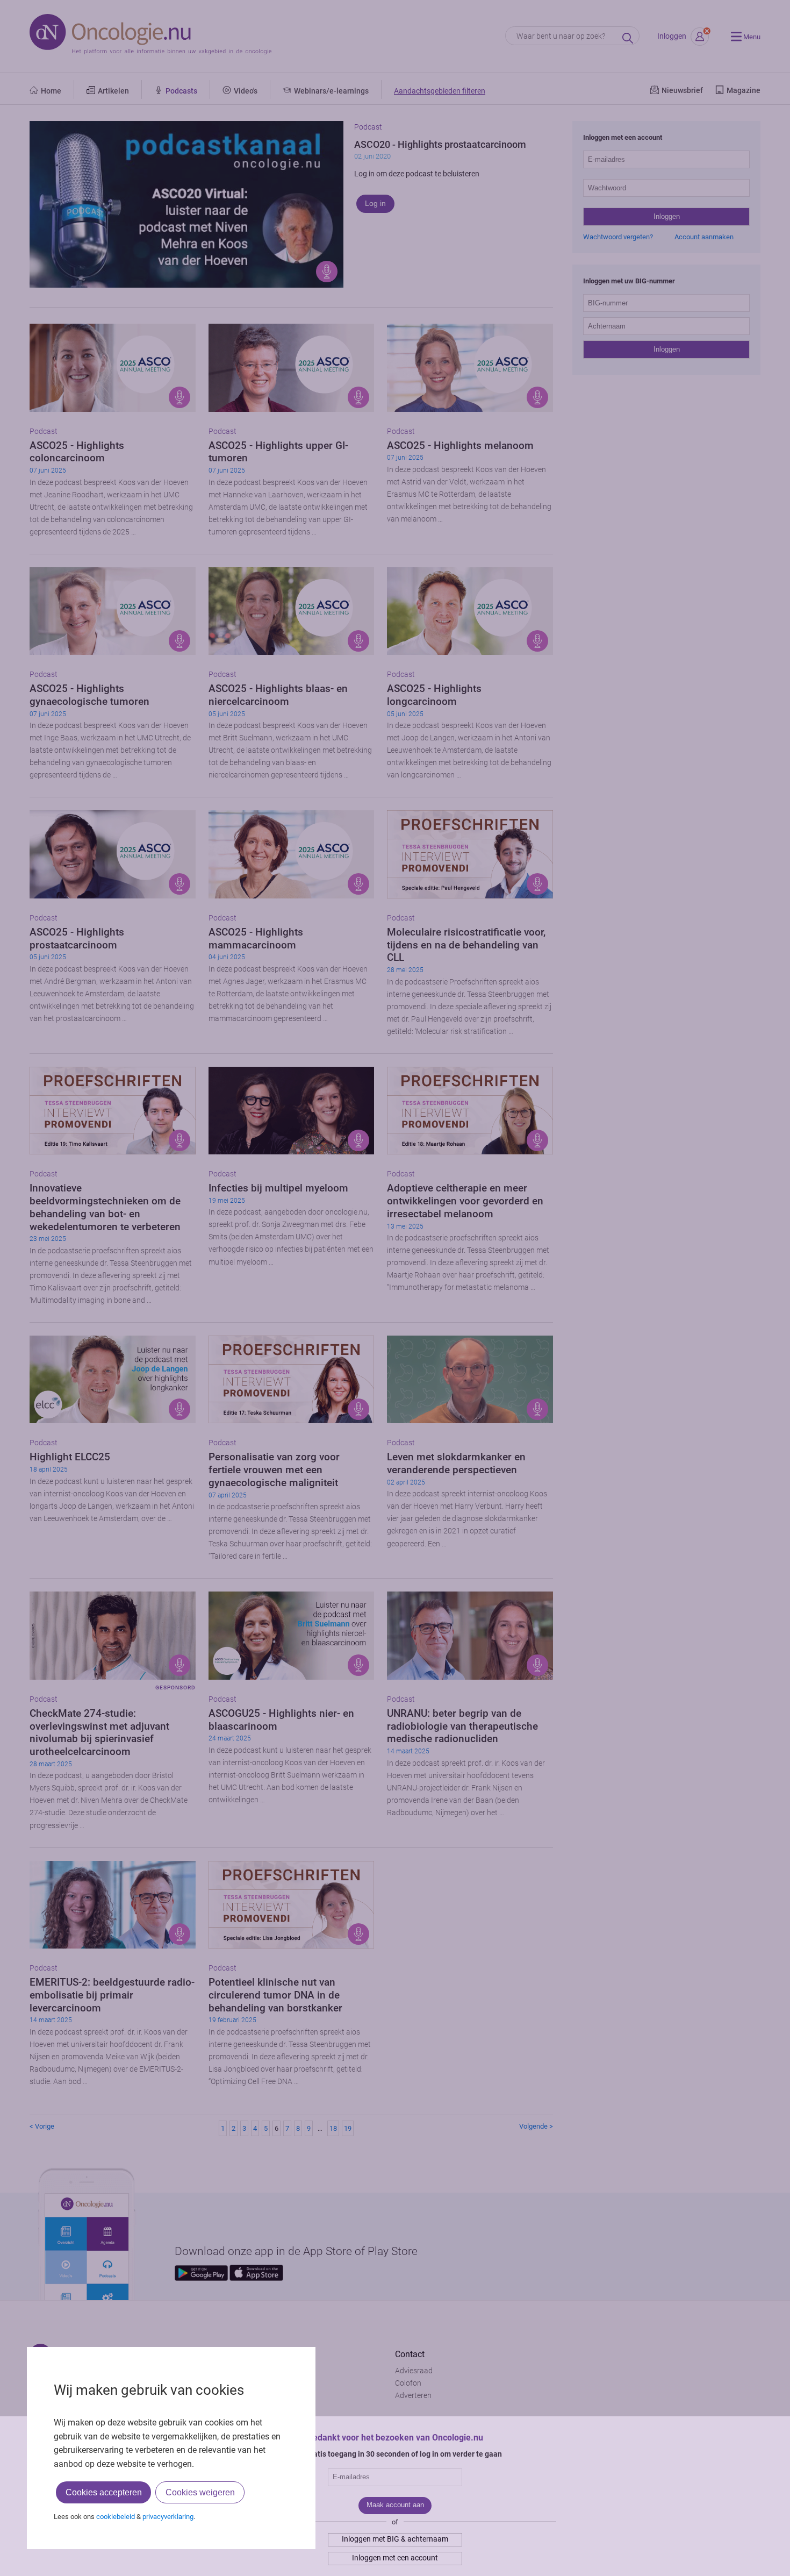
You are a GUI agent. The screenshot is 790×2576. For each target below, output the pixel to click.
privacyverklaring (168, 2517)
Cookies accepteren (104, 2492)
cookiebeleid (116, 2517)
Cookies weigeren (200, 2492)
